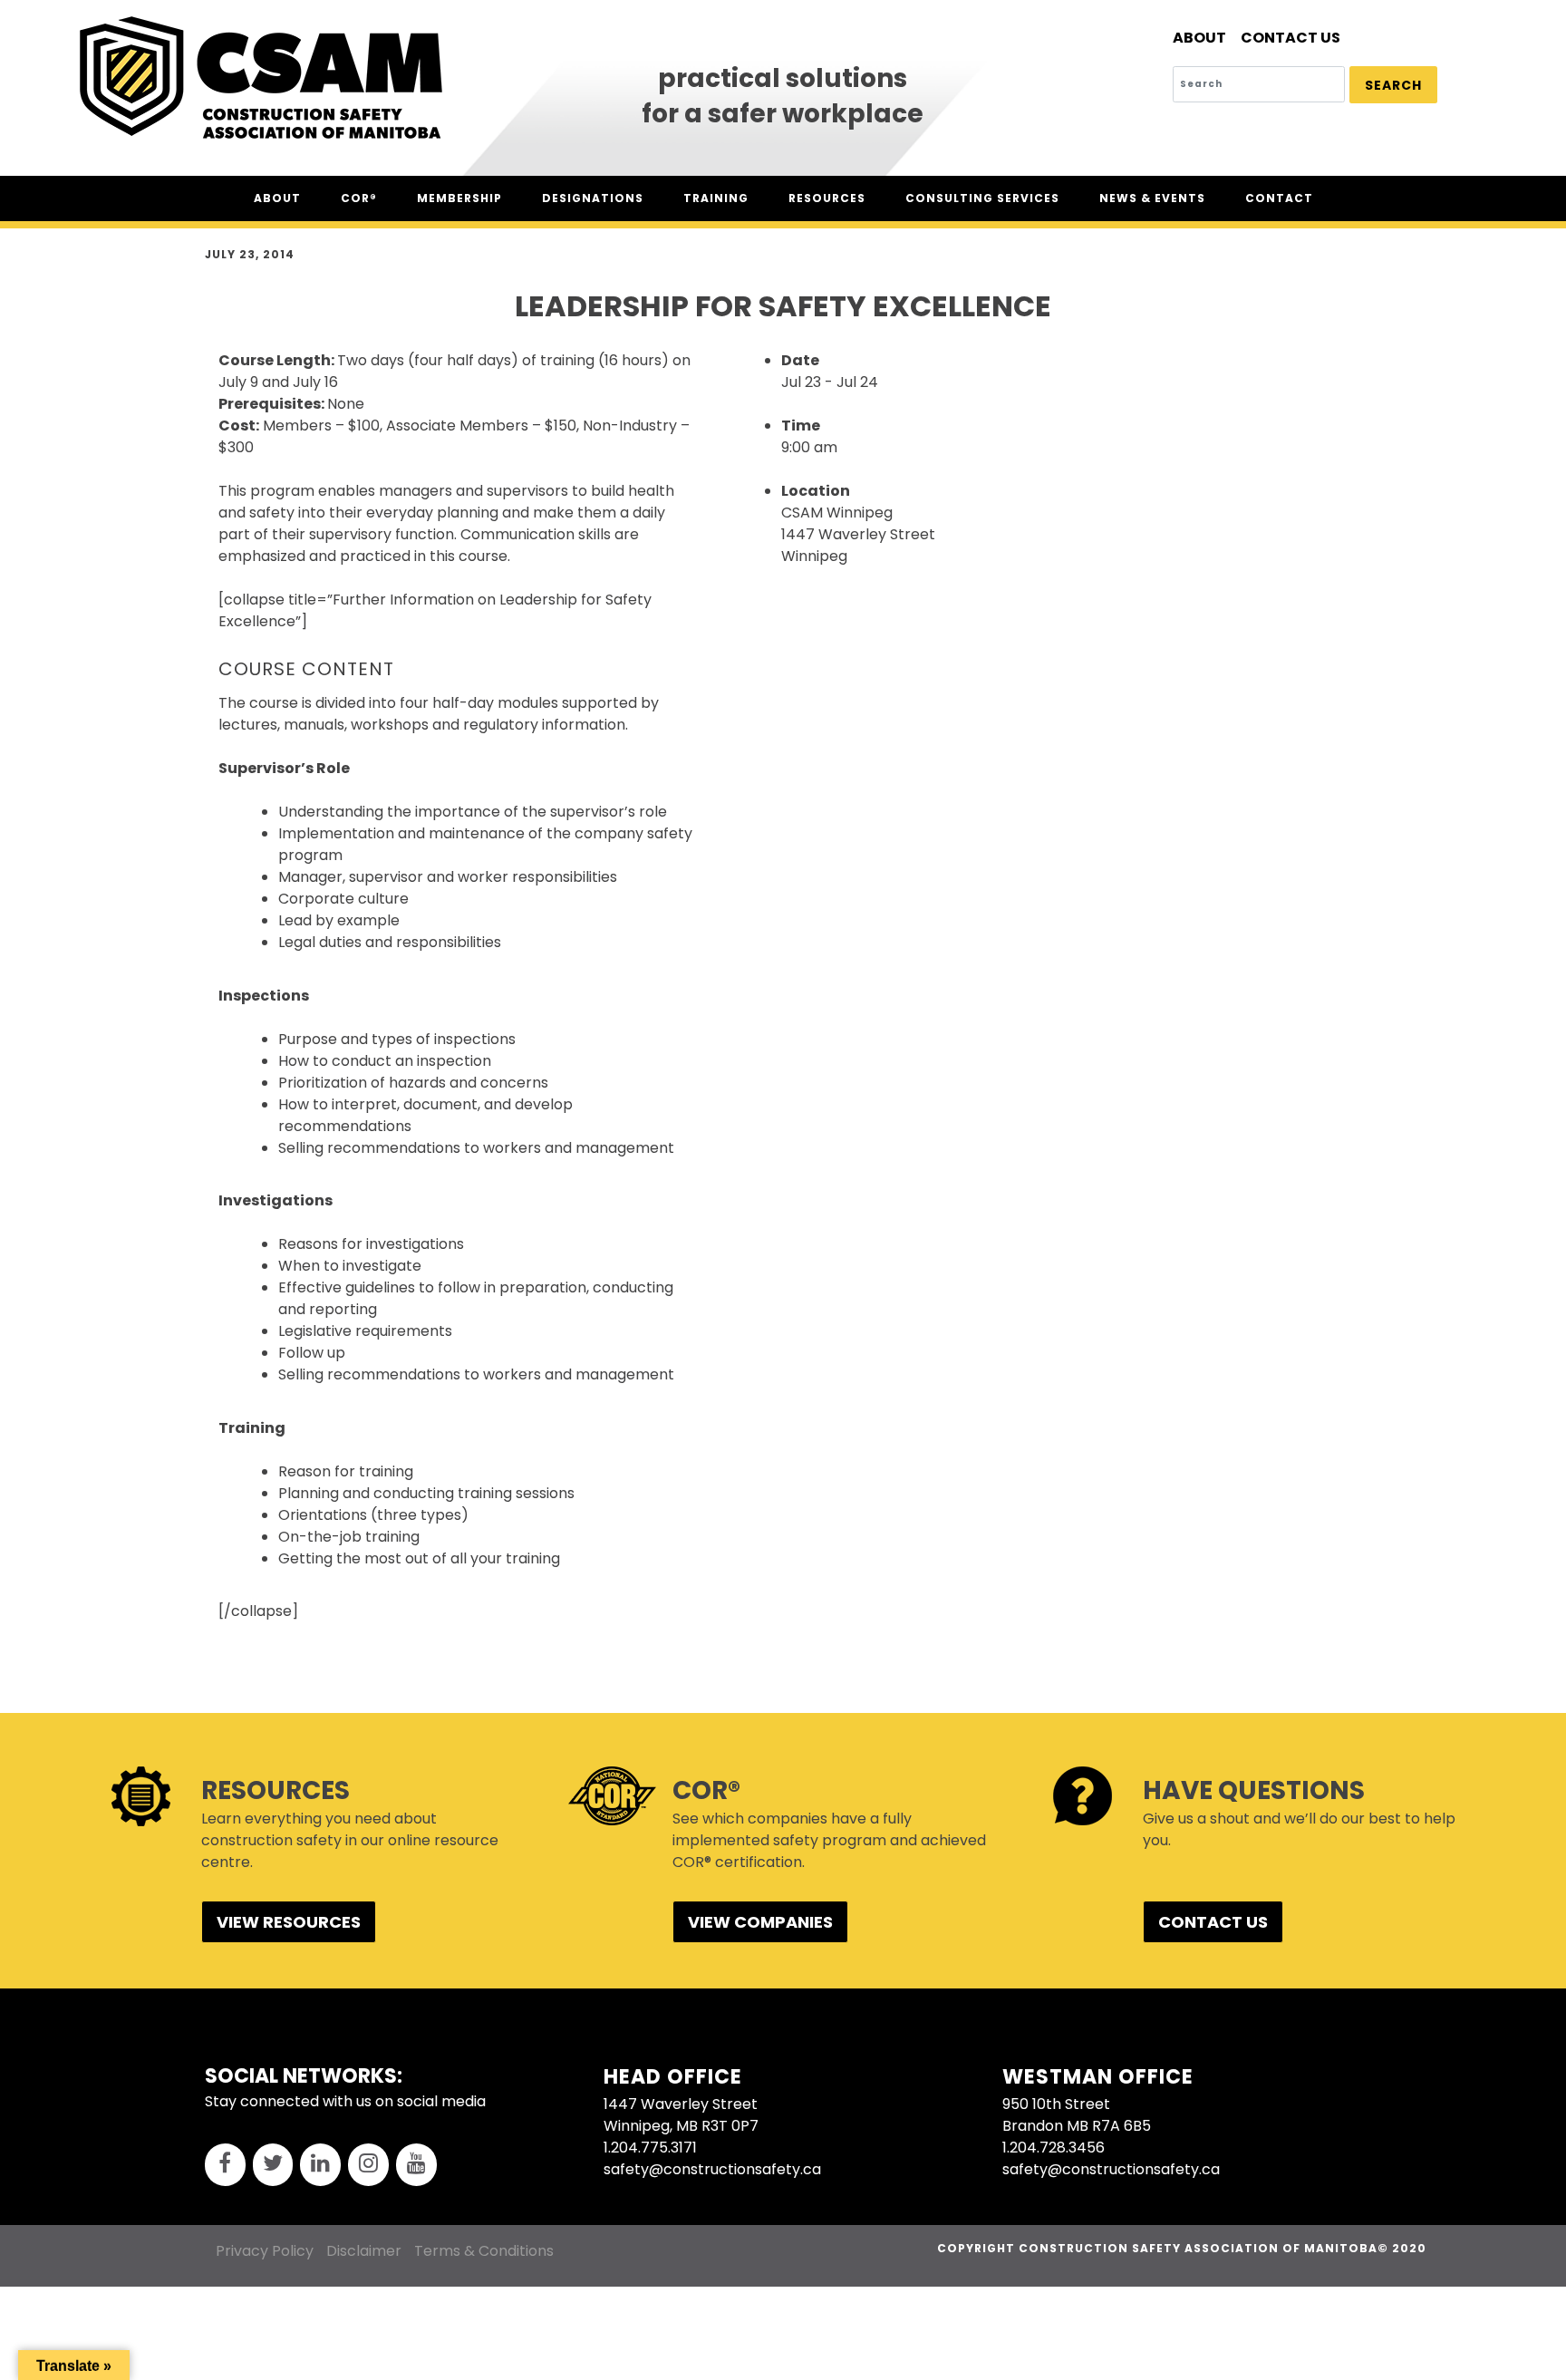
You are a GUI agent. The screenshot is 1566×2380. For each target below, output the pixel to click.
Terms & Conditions (484, 2251)
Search (1393, 85)
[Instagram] (368, 2165)
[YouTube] (416, 2165)
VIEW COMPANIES (760, 1922)
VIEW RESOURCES (289, 1922)
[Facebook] (225, 2165)
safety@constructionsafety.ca (712, 2169)
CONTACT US (1213, 1922)
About (1199, 38)
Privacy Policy (265, 2251)
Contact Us (1290, 38)
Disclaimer (364, 2251)
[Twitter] (273, 2165)
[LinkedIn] (320, 2165)
